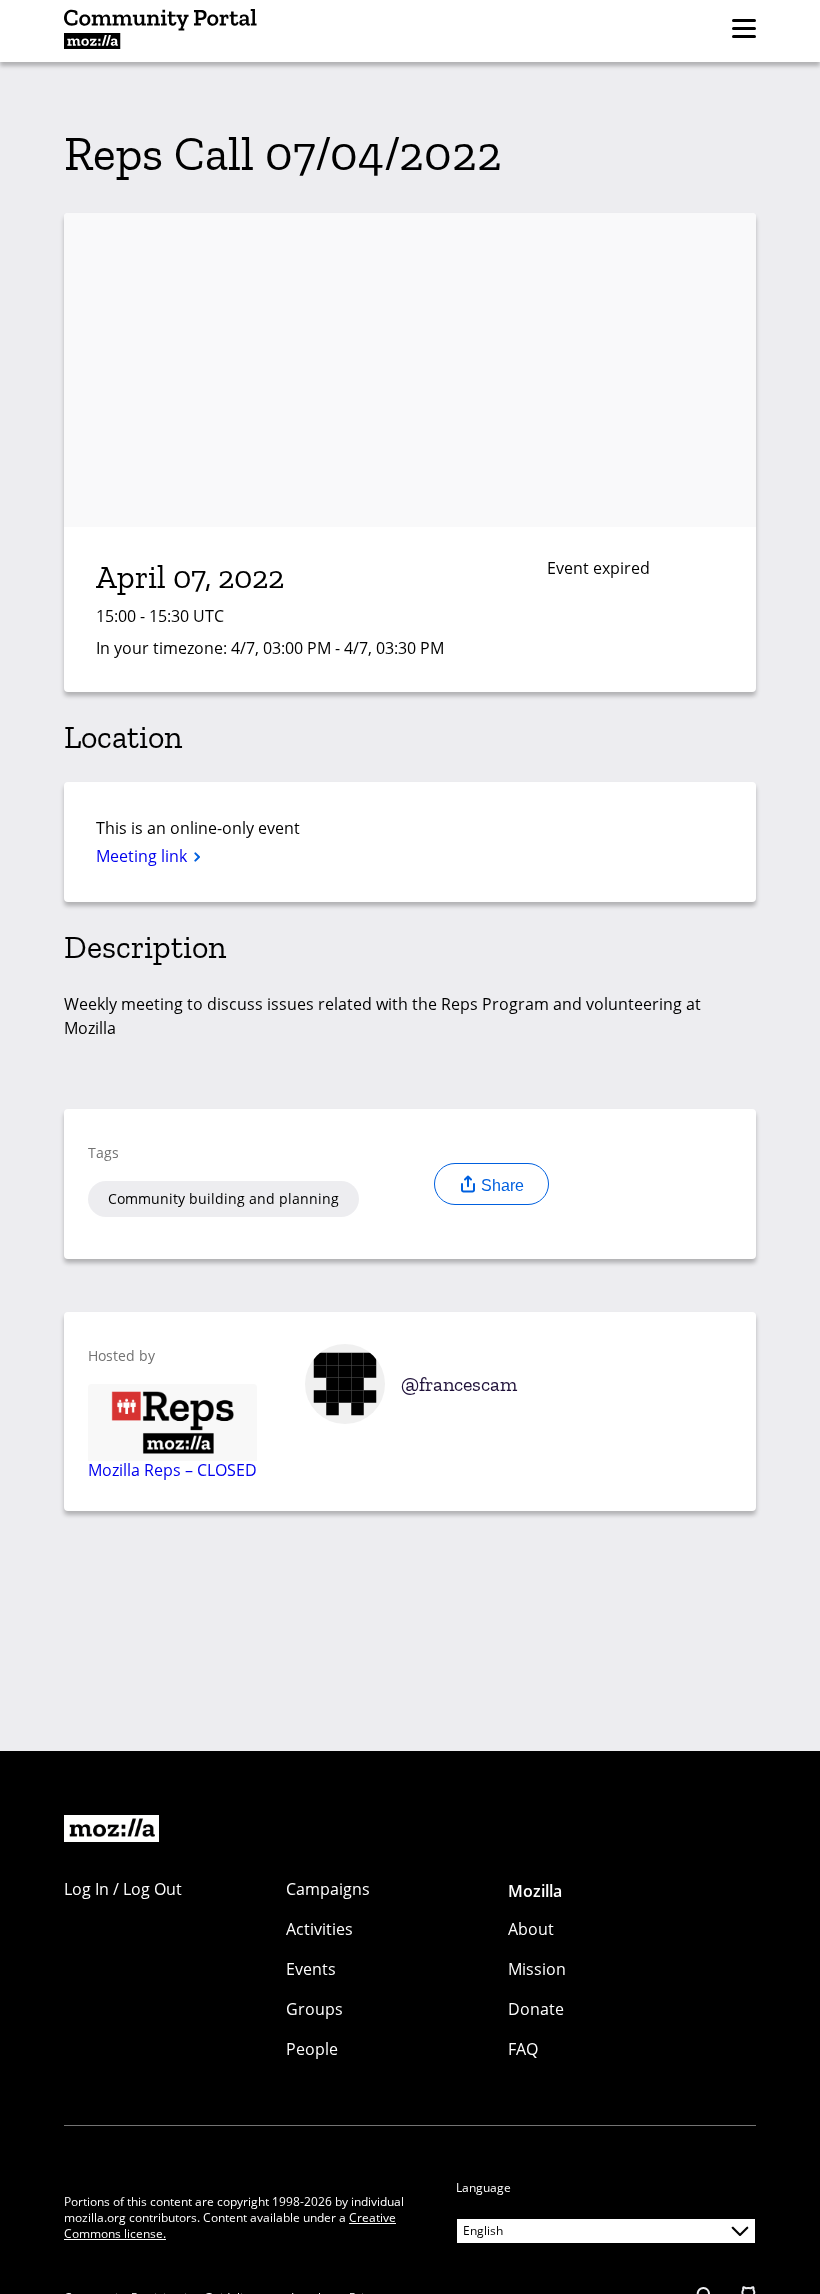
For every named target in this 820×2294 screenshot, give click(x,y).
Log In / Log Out (123, 1889)
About (531, 1929)
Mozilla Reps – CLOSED (172, 1469)
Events (311, 1969)
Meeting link (143, 856)
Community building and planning (223, 1198)
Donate (536, 2009)
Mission (537, 1969)
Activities (319, 1929)
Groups (314, 2009)
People (312, 2049)
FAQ (523, 2049)
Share (500, 1185)
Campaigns (328, 1889)
